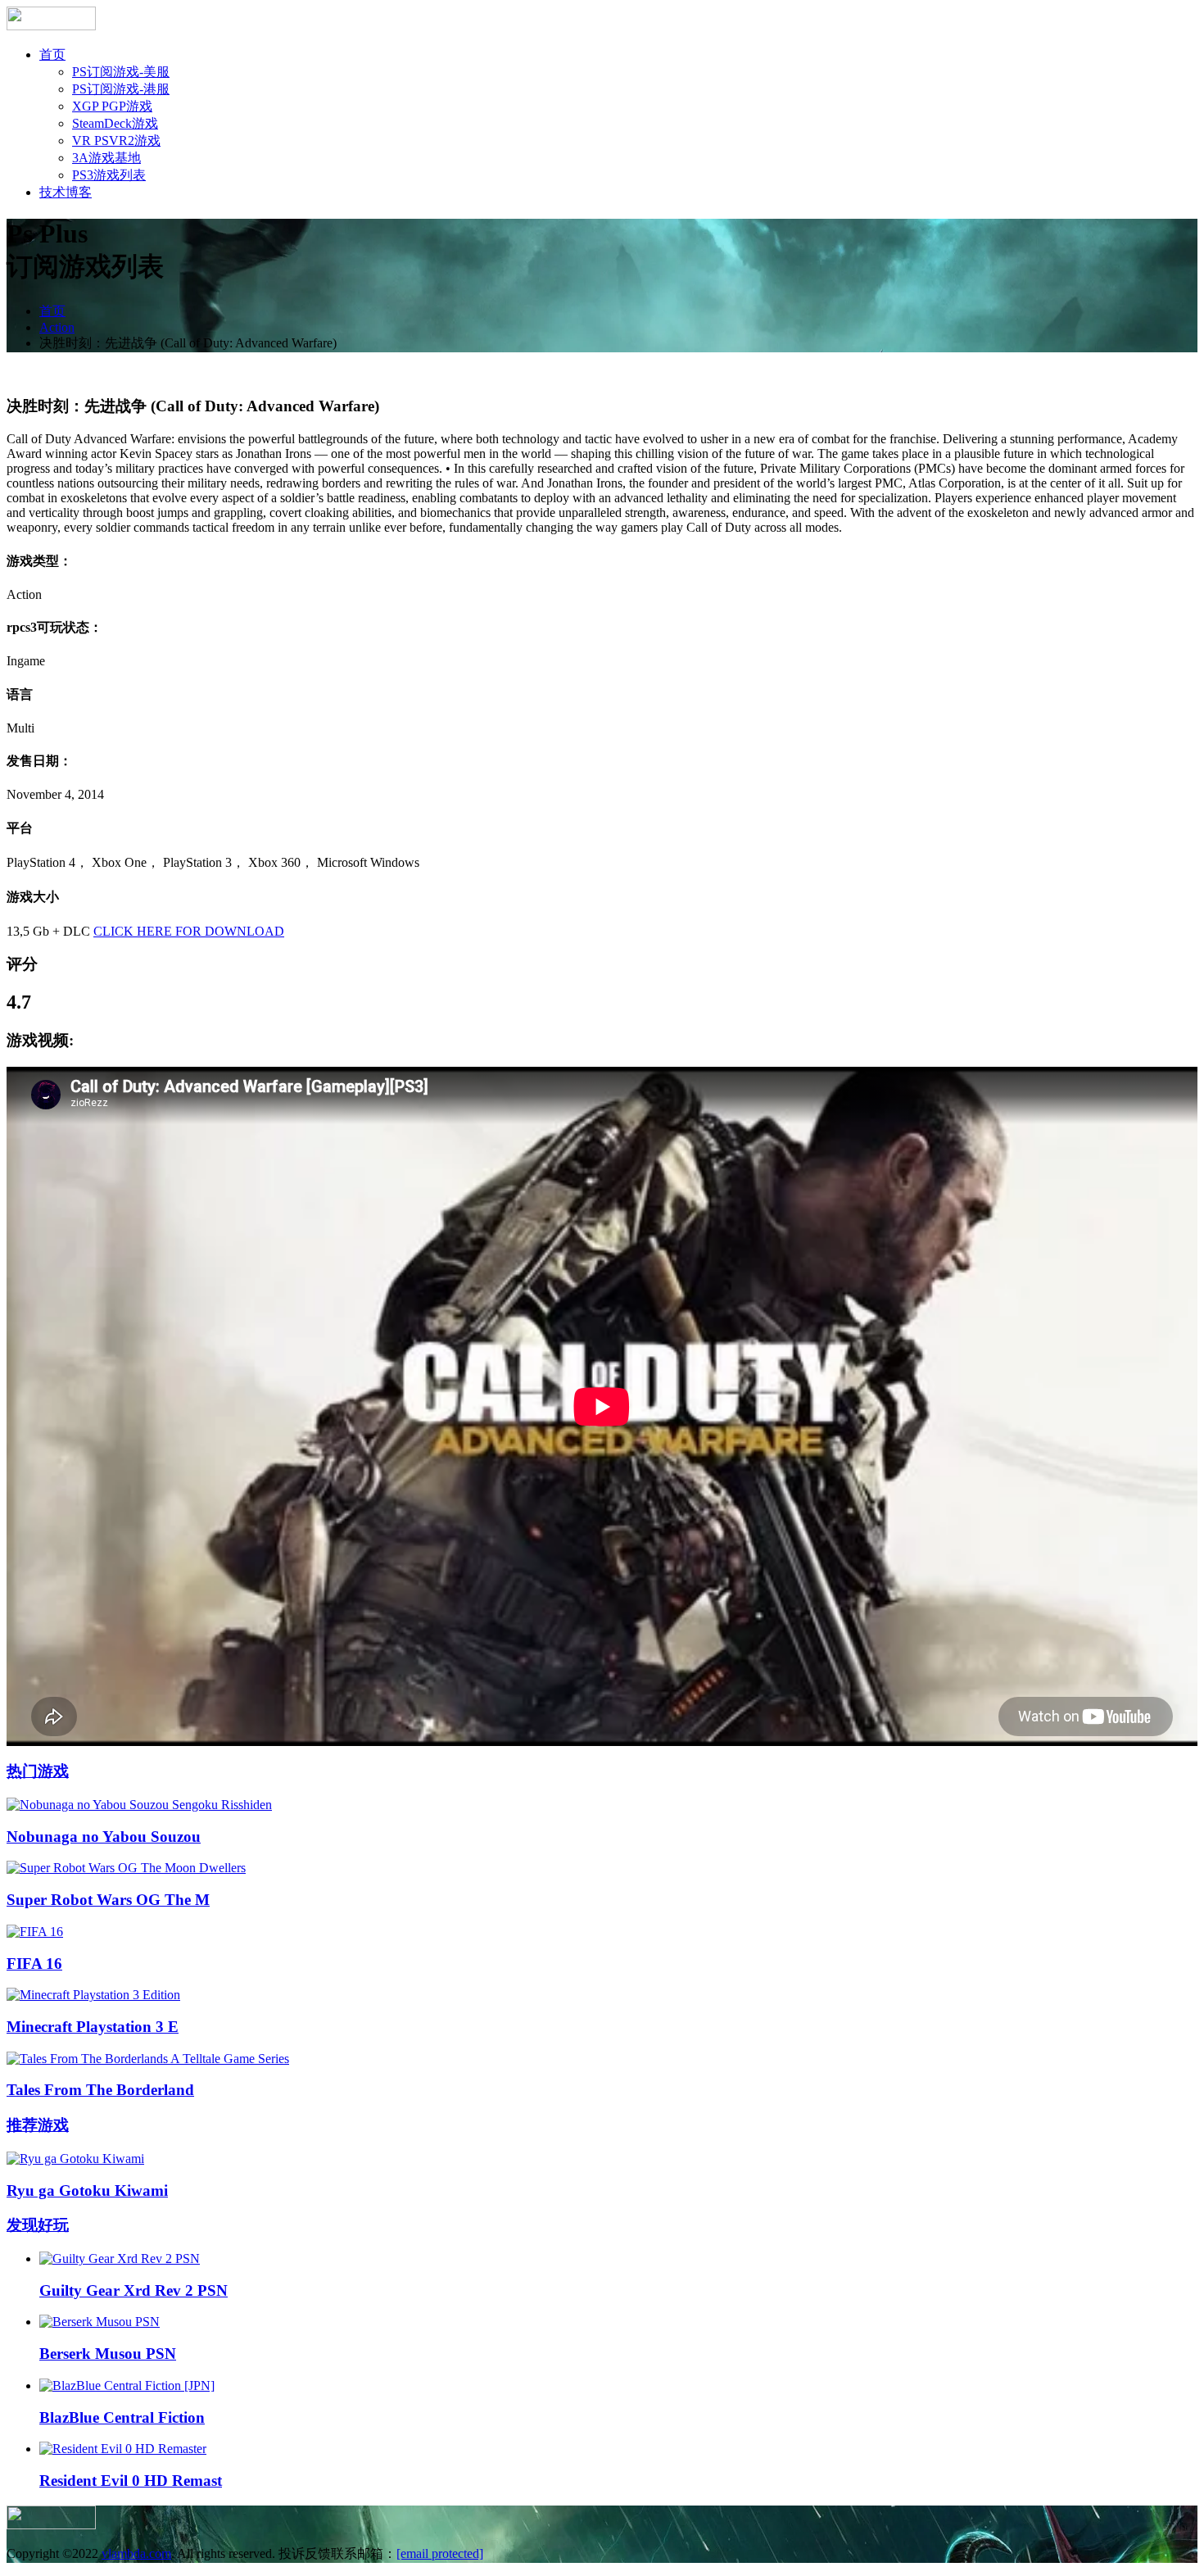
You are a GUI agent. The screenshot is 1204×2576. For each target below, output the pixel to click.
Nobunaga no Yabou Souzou (104, 1837)
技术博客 (66, 192)
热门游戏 (38, 1771)
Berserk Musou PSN (108, 2354)
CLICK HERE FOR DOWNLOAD (189, 931)
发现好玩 (38, 2225)
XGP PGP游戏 (112, 106)
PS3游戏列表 (109, 175)
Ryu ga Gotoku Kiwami (87, 2191)
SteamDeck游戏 (115, 123)
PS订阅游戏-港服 (121, 89)
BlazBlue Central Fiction (122, 2417)
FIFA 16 (34, 1964)
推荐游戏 (38, 2125)
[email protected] (440, 2553)
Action (57, 327)
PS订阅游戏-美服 (121, 72)
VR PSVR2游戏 (116, 141)
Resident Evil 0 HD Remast (131, 2481)
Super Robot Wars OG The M (108, 1900)
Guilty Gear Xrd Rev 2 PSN (134, 2290)
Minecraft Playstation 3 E (93, 2027)
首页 (52, 54)
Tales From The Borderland (100, 2090)
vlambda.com (136, 2553)
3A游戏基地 (106, 158)
